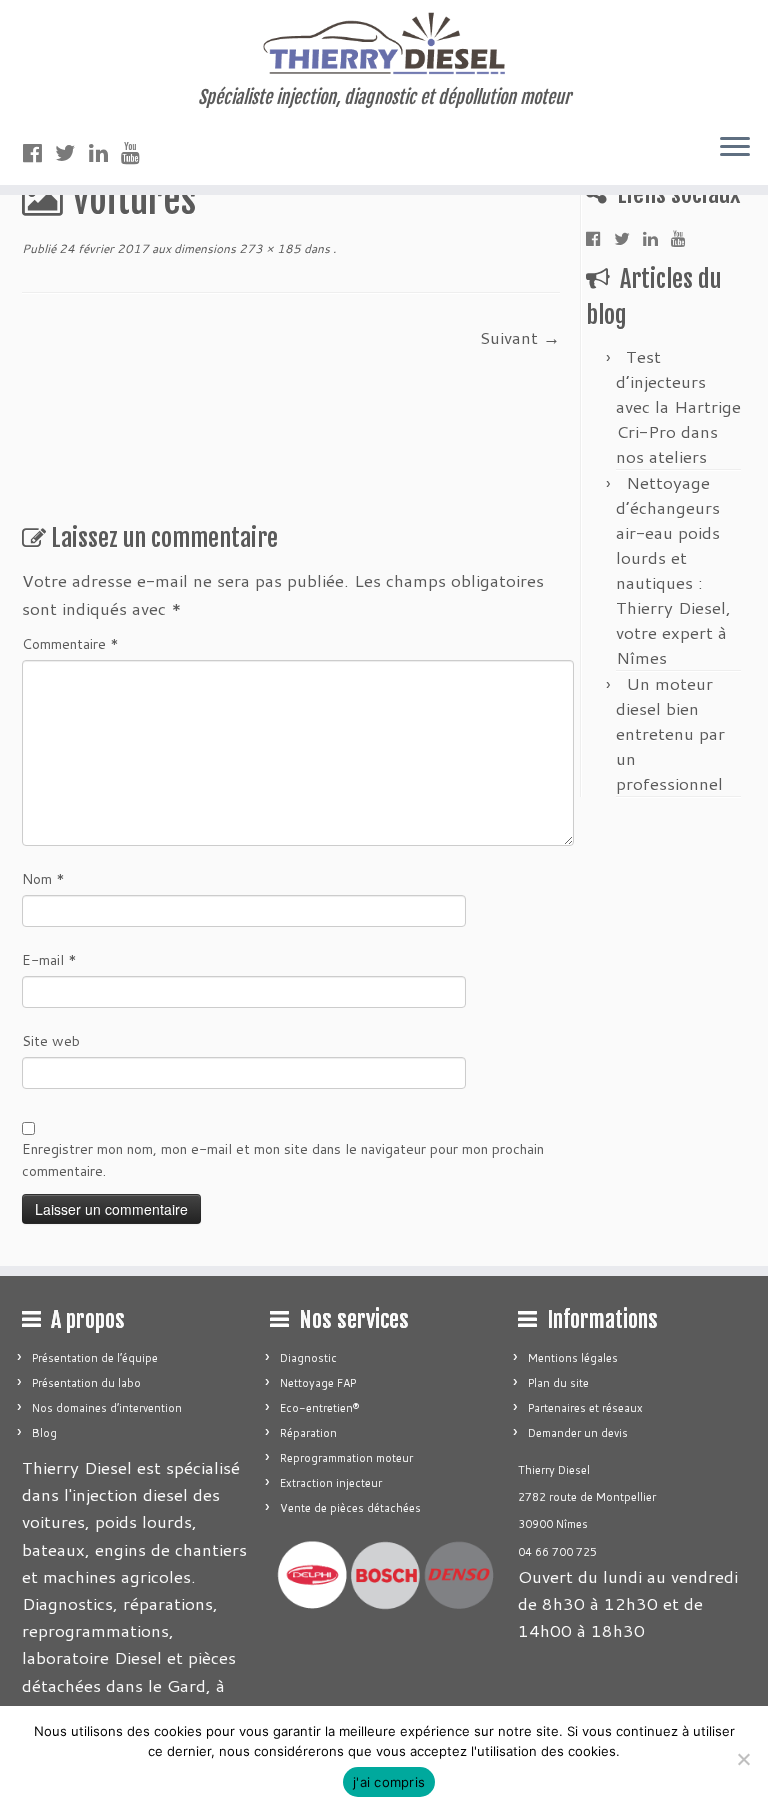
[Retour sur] (331, 248)
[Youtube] (137, 152)
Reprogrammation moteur (346, 1458)
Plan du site (558, 1383)
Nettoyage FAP (318, 1383)
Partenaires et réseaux (585, 1408)
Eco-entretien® (319, 1408)
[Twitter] (72, 152)
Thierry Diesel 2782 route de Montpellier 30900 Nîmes (587, 1497)
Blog (44, 1433)
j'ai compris (389, 1782)
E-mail (49, 960)
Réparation (308, 1433)
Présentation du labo (86, 1383)
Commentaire (70, 644)
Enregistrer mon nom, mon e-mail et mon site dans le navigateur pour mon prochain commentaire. (283, 1160)
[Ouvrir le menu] (735, 149)
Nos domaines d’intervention (107, 1408)
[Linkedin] (105, 152)
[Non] (743, 1759)
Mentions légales (573, 1358)
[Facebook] (39, 152)
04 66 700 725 (557, 1552)
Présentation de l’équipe (95, 1358)
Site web (51, 1041)
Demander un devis (578, 1433)
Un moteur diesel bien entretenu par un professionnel (670, 733)
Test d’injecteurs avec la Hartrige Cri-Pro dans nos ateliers (678, 406)
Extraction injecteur (331, 1483)
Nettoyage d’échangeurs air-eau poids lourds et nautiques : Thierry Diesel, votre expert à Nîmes (673, 569)
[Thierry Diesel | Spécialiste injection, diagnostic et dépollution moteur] (384, 43)
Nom (43, 879)
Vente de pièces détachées (350, 1508)
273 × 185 (268, 248)
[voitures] (251, 414)
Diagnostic (308, 1358)
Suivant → (520, 337)
